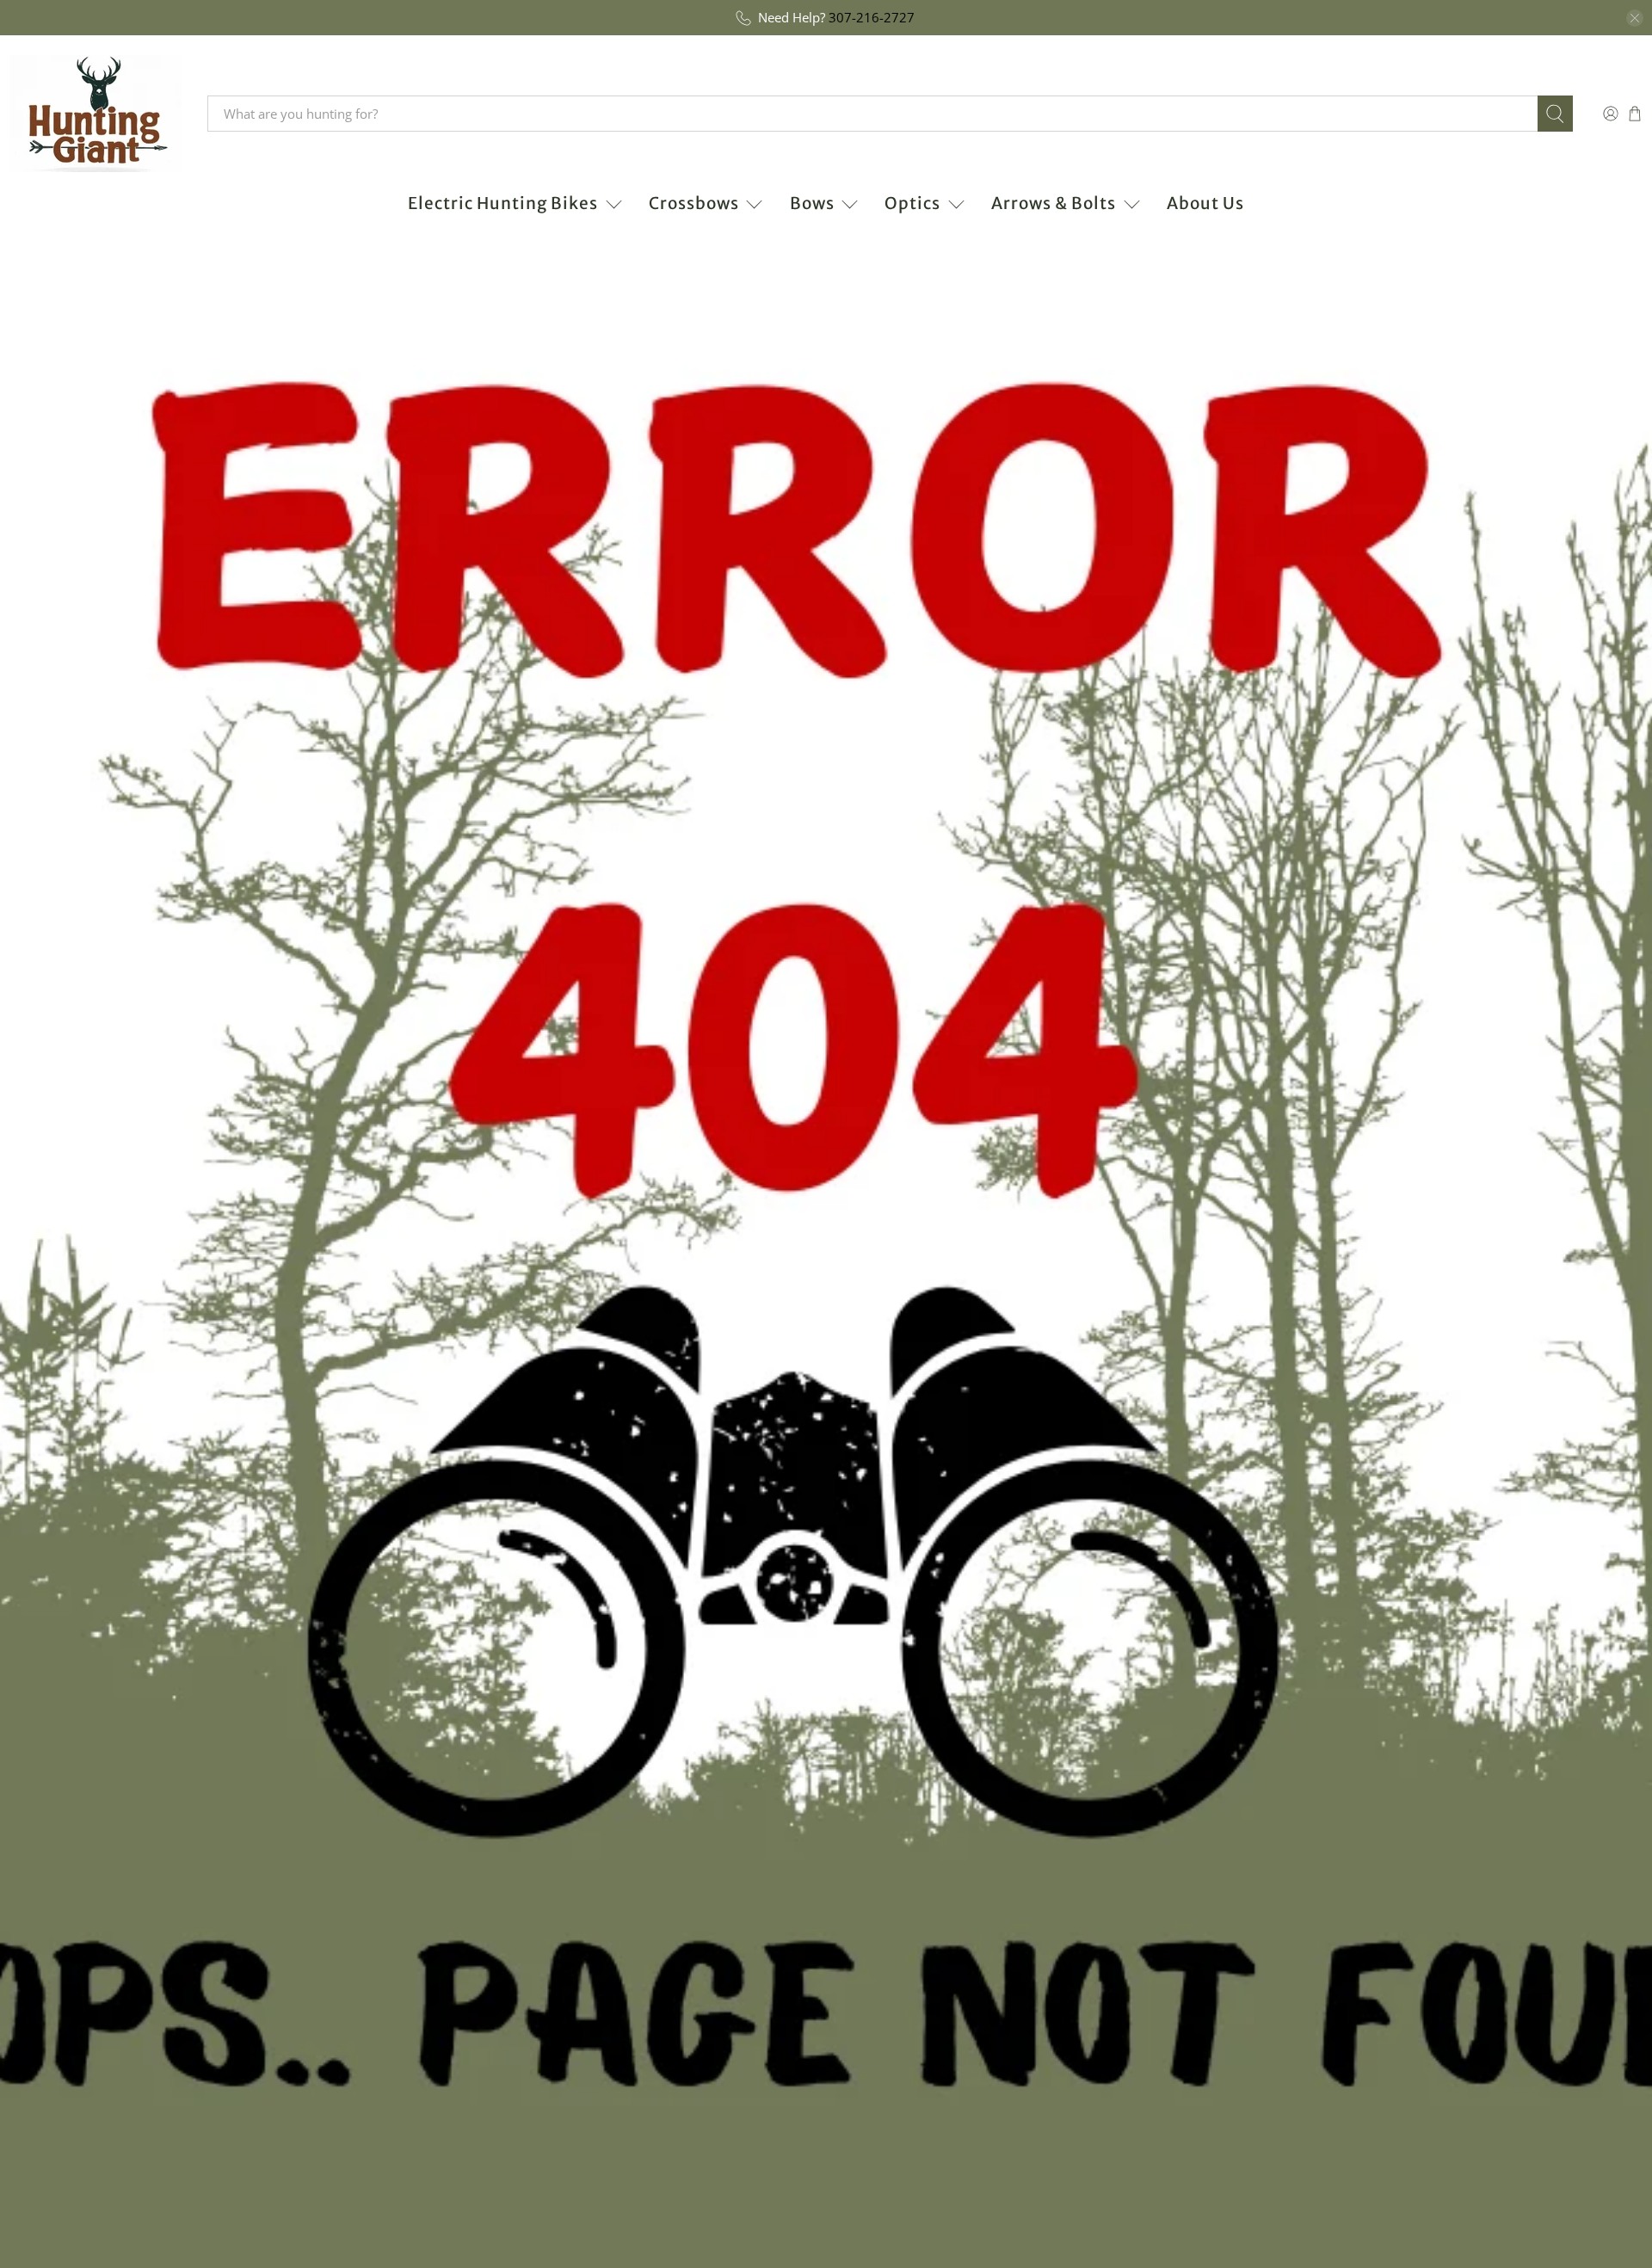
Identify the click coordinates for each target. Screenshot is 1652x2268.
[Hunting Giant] (96, 114)
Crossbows (694, 203)
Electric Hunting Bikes (503, 203)
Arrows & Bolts (1054, 203)
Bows (812, 203)
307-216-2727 (872, 17)
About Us (1205, 203)
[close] (1635, 18)
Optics (912, 203)
